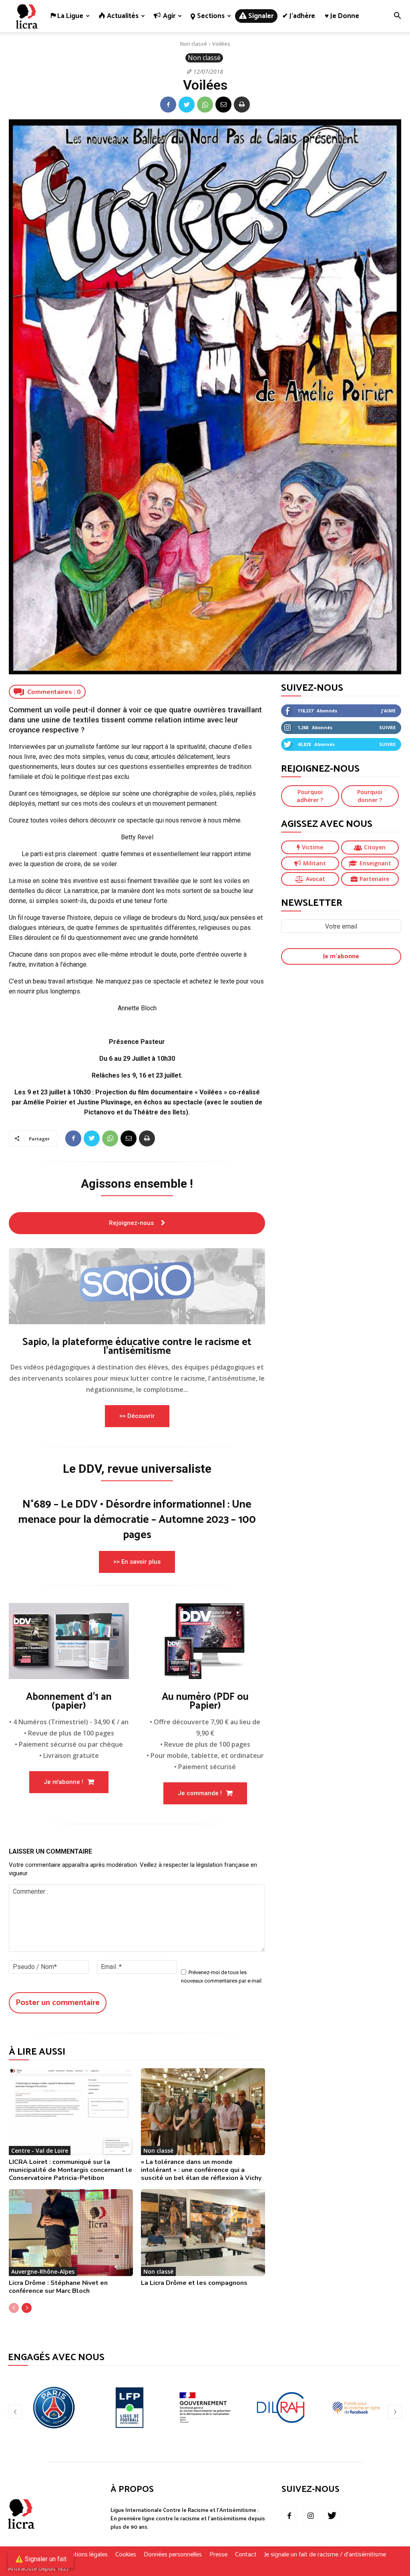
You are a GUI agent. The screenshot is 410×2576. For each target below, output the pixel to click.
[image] (137, 1286)
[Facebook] (168, 105)
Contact (246, 2555)
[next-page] (27, 2308)
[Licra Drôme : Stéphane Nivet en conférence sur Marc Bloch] (71, 2233)
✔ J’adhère (299, 16)
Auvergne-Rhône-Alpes (43, 2271)
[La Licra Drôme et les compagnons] (203, 2233)
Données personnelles (173, 2555)
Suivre (387, 727)
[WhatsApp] (205, 105)
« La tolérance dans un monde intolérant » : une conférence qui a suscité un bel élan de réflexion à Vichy (201, 2170)
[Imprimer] (242, 105)
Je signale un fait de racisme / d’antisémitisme (325, 2555)
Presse (218, 2555)
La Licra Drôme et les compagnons (194, 2283)
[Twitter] (187, 105)
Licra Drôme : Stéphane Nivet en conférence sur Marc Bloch (58, 2287)
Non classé (194, 44)
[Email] (223, 105)
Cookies (126, 2555)
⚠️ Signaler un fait (41, 2559)
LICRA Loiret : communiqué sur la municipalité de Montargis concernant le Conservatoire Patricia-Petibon (70, 2170)
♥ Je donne (342, 16)
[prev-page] (14, 2308)
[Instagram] (311, 2516)
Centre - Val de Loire (40, 2151)
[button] (397, 17)
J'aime (388, 711)
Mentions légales (85, 2555)
